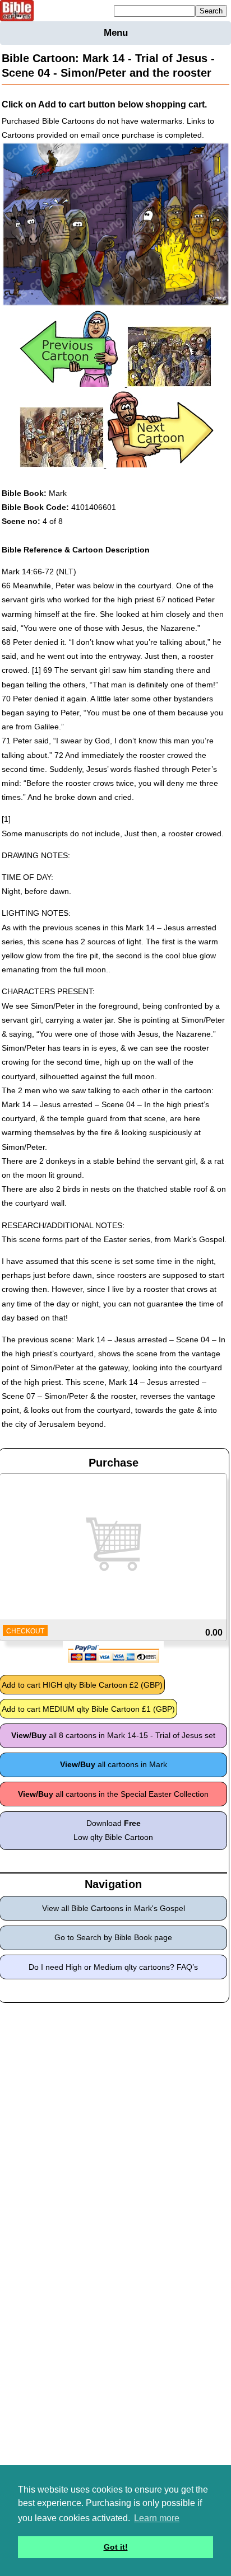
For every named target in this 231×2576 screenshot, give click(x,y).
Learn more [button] (157, 2518)
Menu (116, 33)
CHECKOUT (25, 1631)
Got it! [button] (116, 2547)
